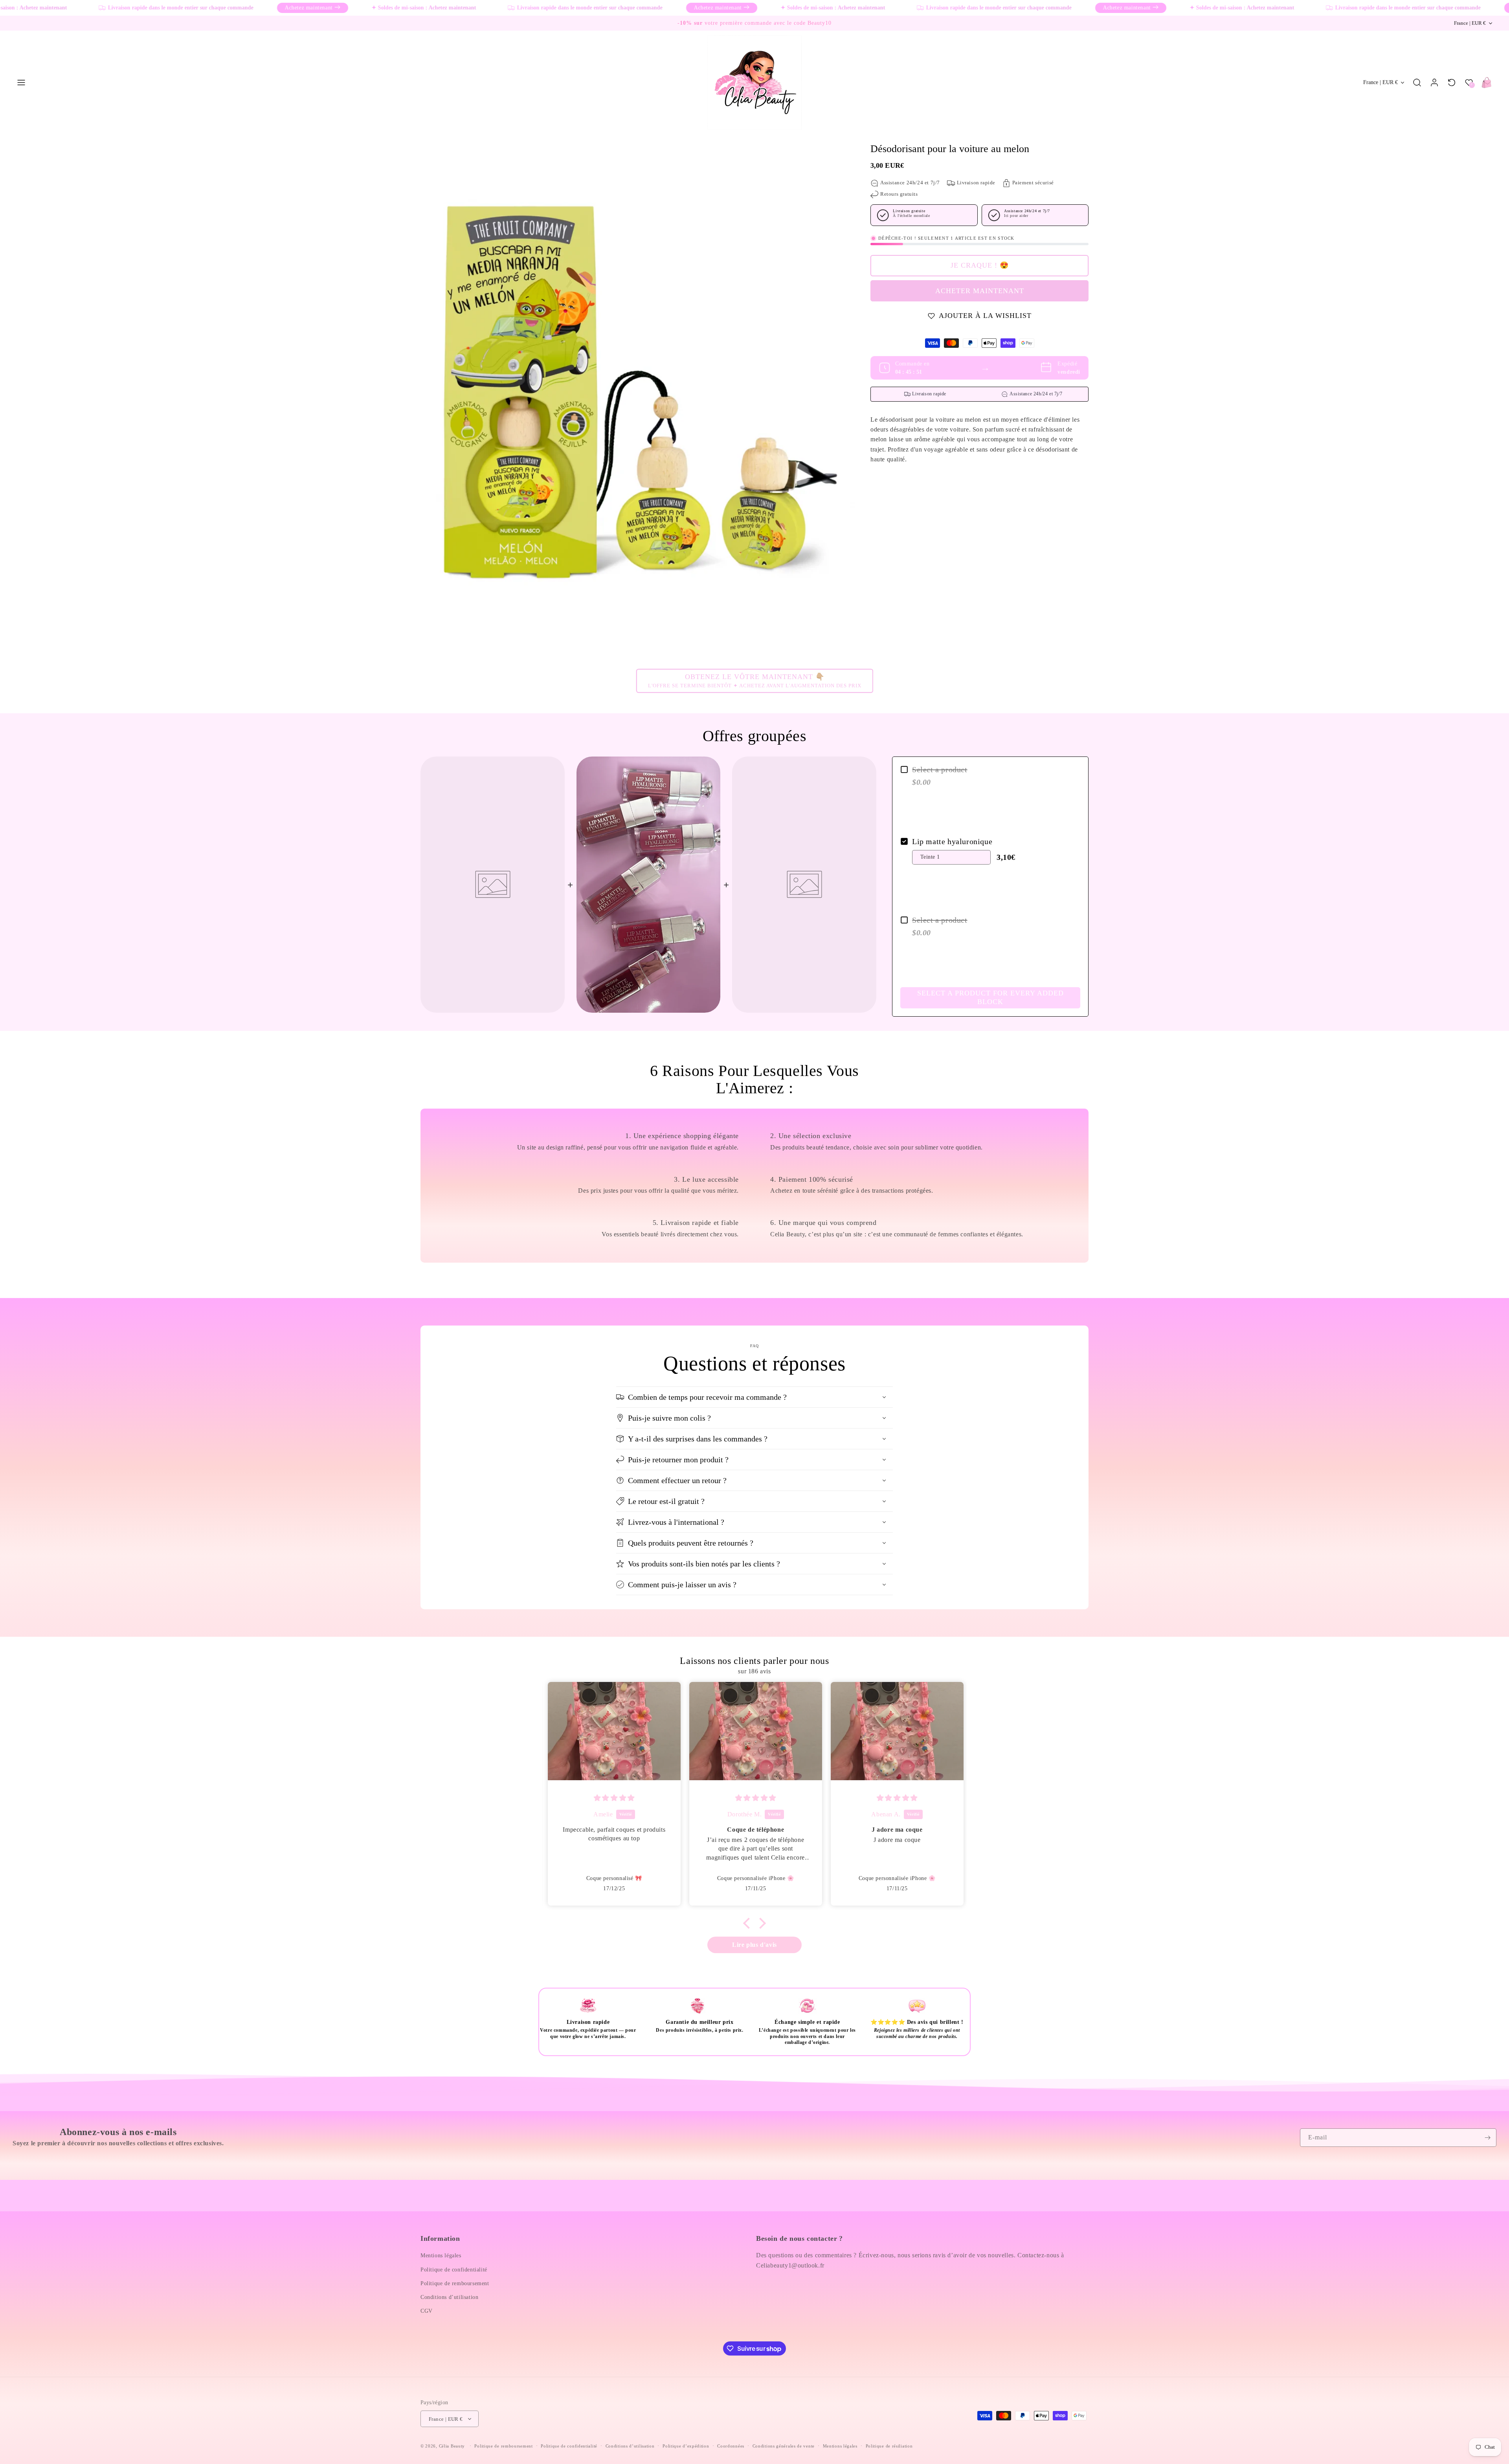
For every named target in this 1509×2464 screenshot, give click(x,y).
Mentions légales (441, 2256)
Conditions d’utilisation (449, 2297)
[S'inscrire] (1487, 2138)
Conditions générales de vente (784, 2446)
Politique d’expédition (686, 2446)
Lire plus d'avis (754, 1945)
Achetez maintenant (231, 8)
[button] (21, 83)
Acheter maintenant (980, 291)
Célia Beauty (452, 2446)
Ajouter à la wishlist (985, 316)
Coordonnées (731, 2446)
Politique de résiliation (889, 2446)
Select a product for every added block (990, 997)
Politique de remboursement (455, 2283)
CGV (427, 2311)
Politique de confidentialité (454, 2270)
